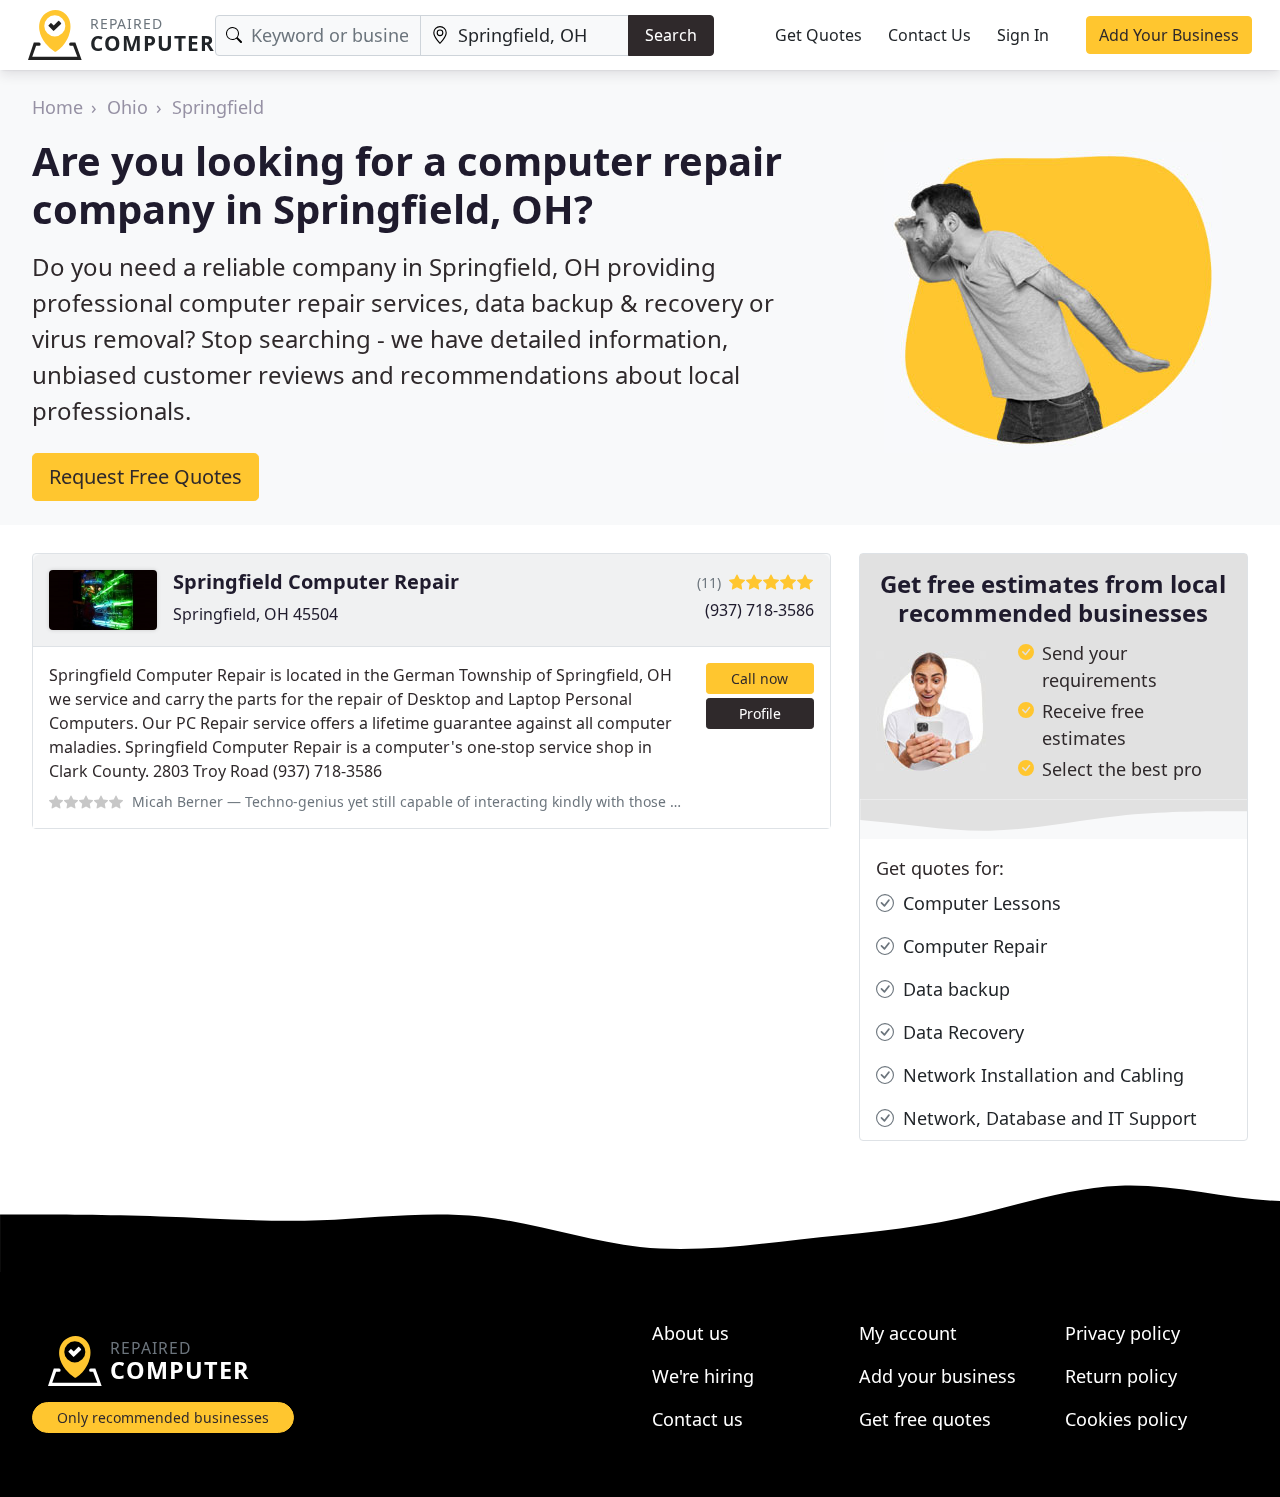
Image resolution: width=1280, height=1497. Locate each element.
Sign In (1023, 35)
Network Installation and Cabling (1041, 1075)
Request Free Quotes (145, 476)
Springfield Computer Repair (316, 581)
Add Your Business (1169, 35)
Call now (759, 678)
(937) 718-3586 (759, 610)
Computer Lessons (979, 903)
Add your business (937, 1376)
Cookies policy (1126, 1419)
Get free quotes (925, 1419)
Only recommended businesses (163, 1417)
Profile (760, 713)
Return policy (1121, 1376)
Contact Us (929, 35)
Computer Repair (972, 946)
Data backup (954, 989)
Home (57, 107)
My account (908, 1333)
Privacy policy (1122, 1333)
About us (690, 1333)
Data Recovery (961, 1032)
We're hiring (703, 1376)
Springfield (218, 107)
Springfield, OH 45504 (255, 614)
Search (671, 35)
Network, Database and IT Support (1047, 1118)
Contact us (697, 1419)
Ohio (127, 107)
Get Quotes (818, 35)
